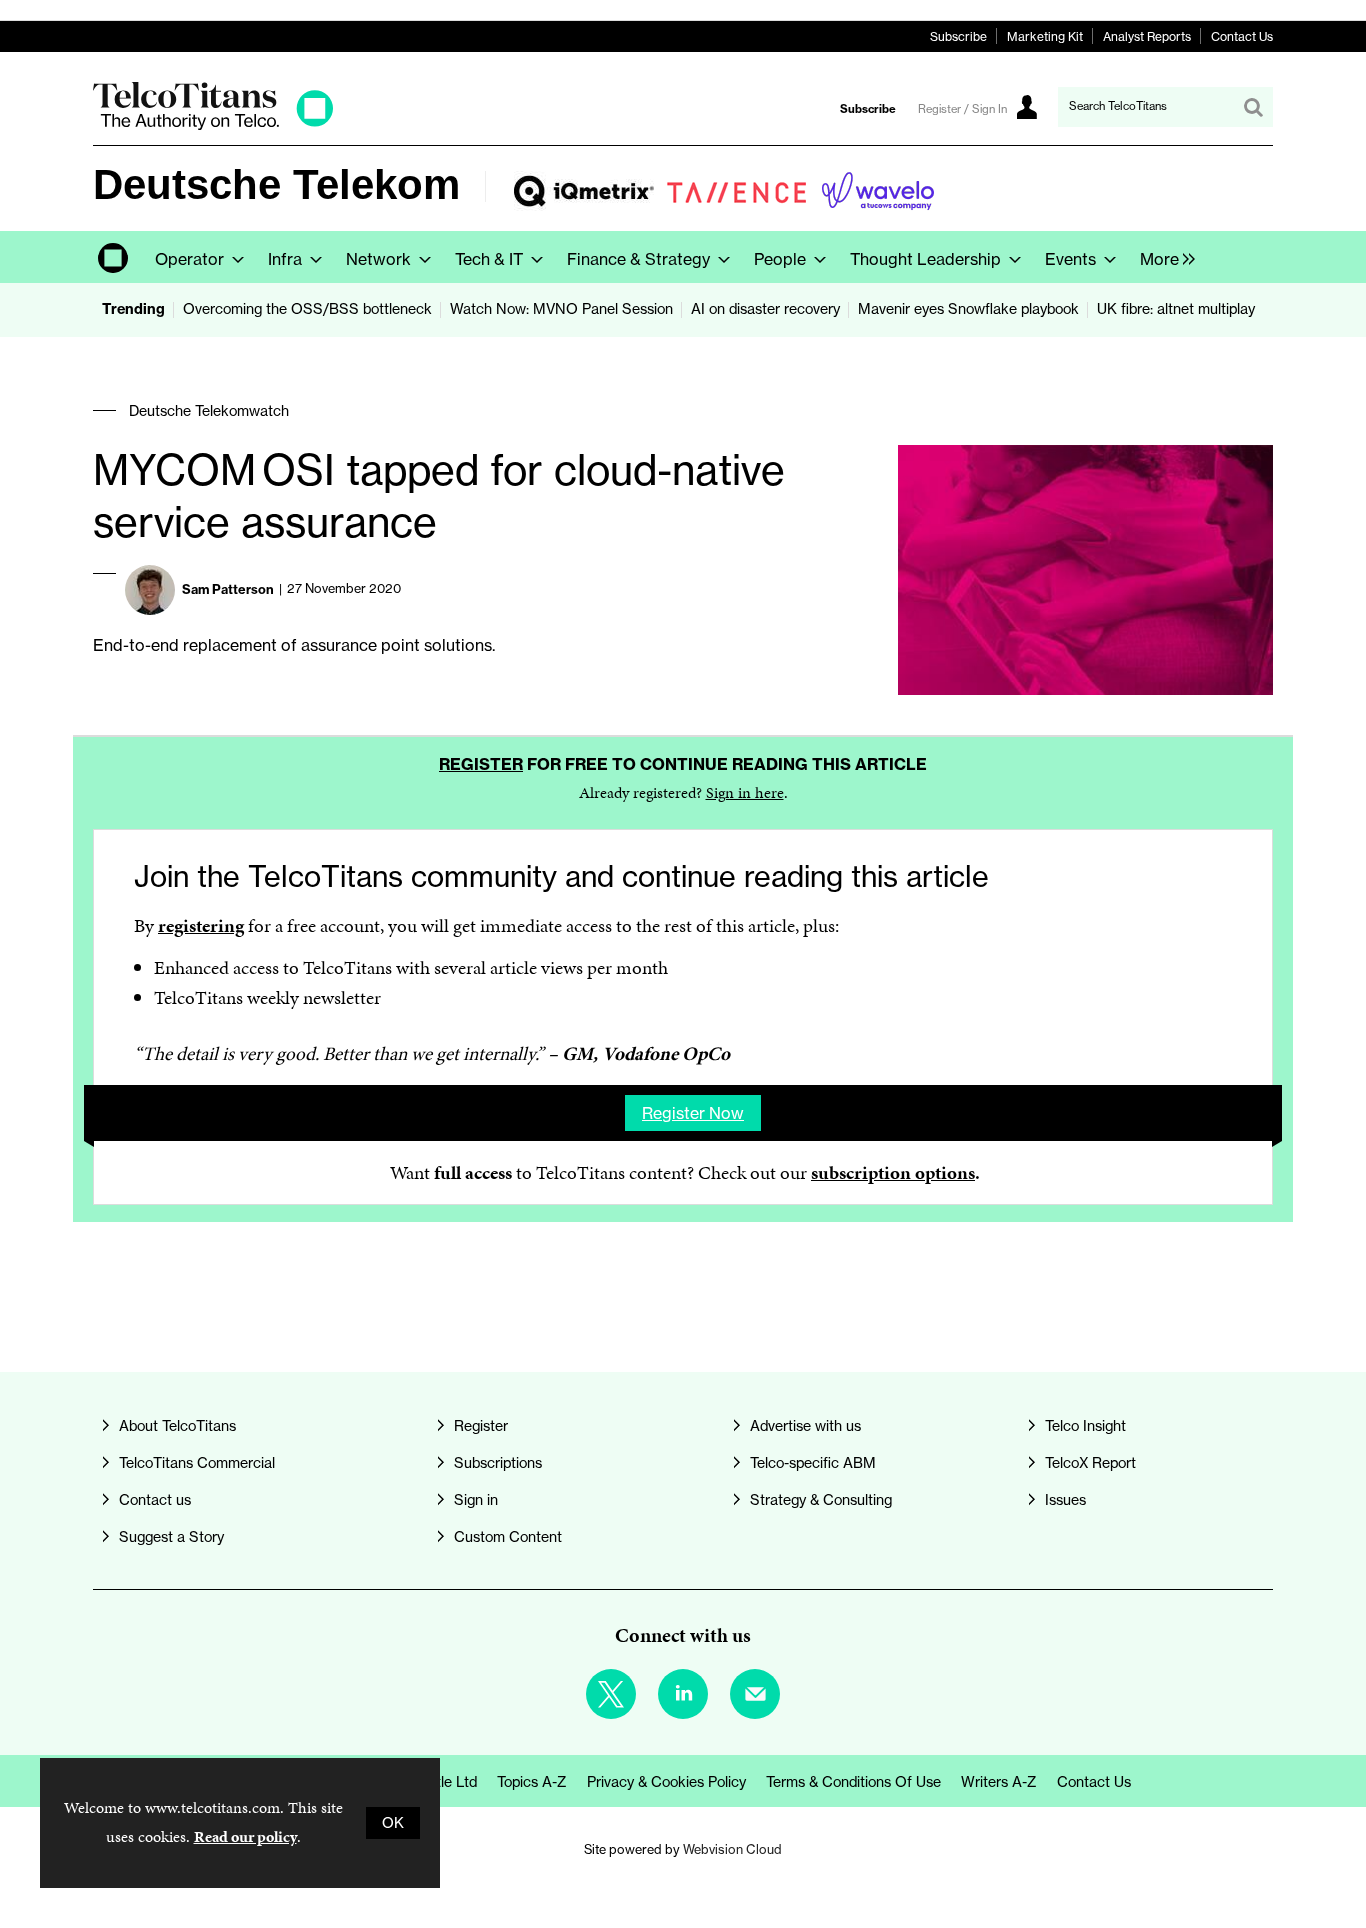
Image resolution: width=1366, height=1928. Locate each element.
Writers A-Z (999, 1782)
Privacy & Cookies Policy (666, 1782)
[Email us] (755, 1694)
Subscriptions (498, 1463)
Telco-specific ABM (813, 1463)
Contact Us (1242, 36)
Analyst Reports (1147, 36)
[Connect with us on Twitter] (611, 1694)
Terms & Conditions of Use (853, 1782)
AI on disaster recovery (765, 309)
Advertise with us (805, 1426)
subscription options (893, 1172)
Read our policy (245, 1836)
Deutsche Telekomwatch (209, 411)
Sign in (476, 1500)
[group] (1162, 257)
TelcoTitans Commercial (197, 1463)
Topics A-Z (532, 1782)
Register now (693, 1113)
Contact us (155, 1500)
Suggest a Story (171, 1537)
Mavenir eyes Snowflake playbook (968, 309)
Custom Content (508, 1537)
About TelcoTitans (177, 1426)
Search (1253, 107)
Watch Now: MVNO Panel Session (561, 309)
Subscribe (958, 36)
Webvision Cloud (732, 1849)
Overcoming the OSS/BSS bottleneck (307, 309)
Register (481, 764)
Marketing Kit (1045, 36)
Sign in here (745, 792)
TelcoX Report (1090, 1463)
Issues (1065, 1500)
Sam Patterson (228, 589)
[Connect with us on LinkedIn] (683, 1694)
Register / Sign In (962, 109)
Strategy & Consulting (821, 1500)
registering (201, 925)
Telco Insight (1085, 1426)
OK (393, 1823)
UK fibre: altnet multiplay (1176, 309)
